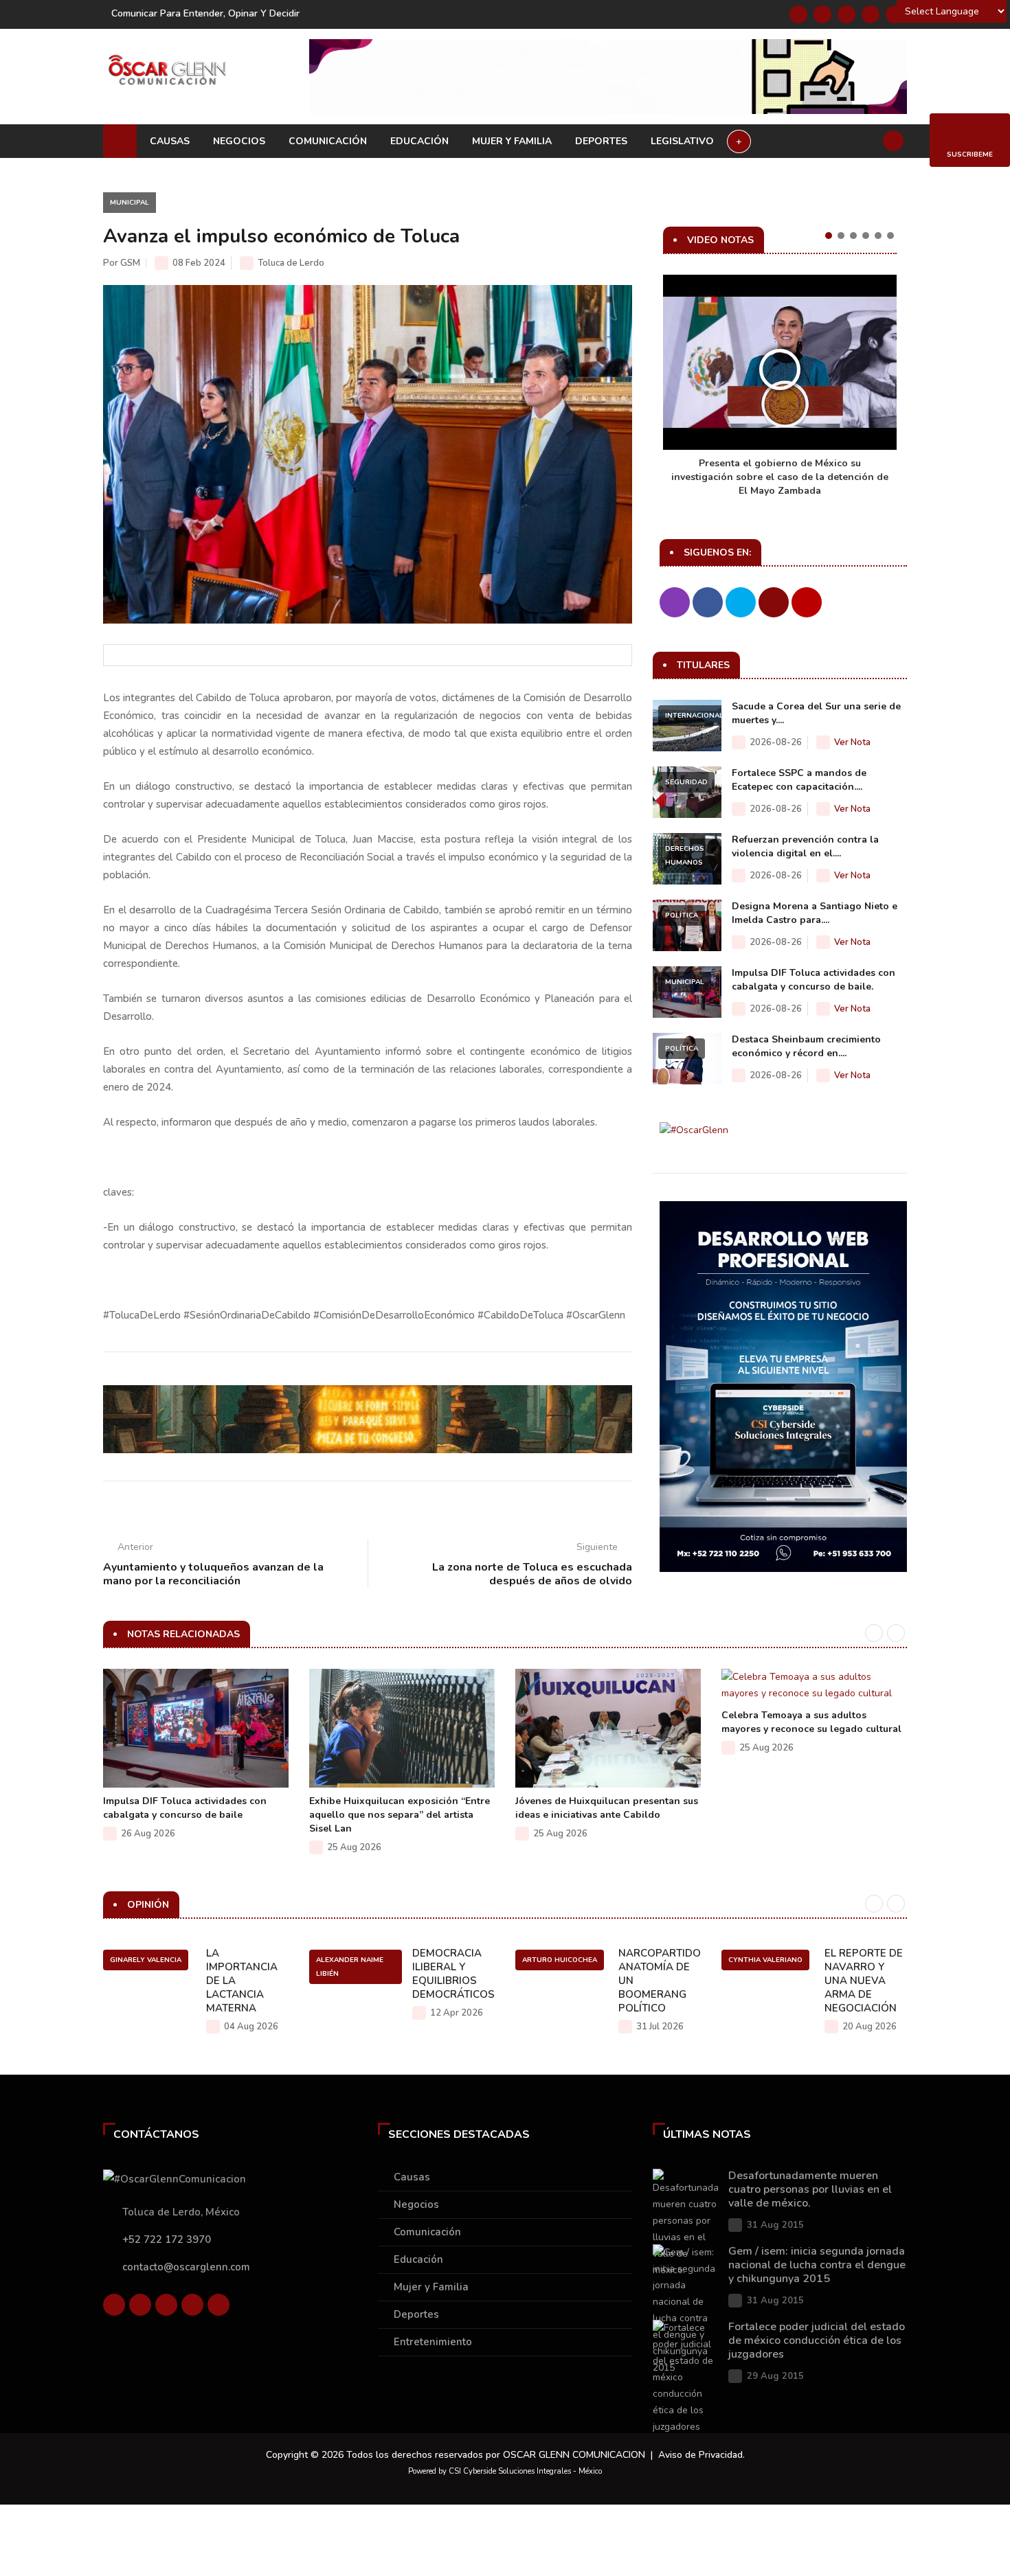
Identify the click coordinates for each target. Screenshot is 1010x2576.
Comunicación (328, 141)
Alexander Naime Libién (350, 1967)
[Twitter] (822, 14)
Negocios (239, 141)
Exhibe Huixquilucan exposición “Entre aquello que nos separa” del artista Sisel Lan (400, 1815)
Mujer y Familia (512, 141)
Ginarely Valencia (146, 1960)
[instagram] (895, 14)
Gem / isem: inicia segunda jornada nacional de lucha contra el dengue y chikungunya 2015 (817, 2265)
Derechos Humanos (685, 856)
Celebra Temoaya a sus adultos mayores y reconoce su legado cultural (811, 1722)
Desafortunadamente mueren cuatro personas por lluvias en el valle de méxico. (810, 2189)
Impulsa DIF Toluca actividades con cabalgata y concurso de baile (185, 1808)
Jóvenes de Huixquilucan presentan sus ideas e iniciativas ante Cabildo (607, 1808)
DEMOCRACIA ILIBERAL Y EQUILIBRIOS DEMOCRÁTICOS (453, 1974)
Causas (170, 141)
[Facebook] (798, 14)
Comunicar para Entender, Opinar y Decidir (205, 13)
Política (682, 915)
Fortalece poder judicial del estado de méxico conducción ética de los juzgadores (817, 2340)
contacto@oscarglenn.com (186, 2267)
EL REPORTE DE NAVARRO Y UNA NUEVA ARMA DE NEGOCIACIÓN (864, 1981)
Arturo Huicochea (560, 1960)
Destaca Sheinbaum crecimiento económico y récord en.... (806, 1046)
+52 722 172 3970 (167, 2239)
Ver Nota (852, 742)
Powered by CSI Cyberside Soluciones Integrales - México (505, 2471)
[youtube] (871, 14)
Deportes (601, 141)
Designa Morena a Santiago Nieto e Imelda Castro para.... (815, 913)
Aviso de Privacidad (700, 2455)
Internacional (694, 716)
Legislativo (682, 141)
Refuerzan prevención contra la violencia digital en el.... (805, 846)
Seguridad (686, 782)
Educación (419, 141)
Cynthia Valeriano (765, 1960)
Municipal (130, 203)
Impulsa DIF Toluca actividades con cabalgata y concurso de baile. (813, 980)
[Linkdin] (846, 14)
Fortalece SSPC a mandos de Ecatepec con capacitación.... (799, 780)
